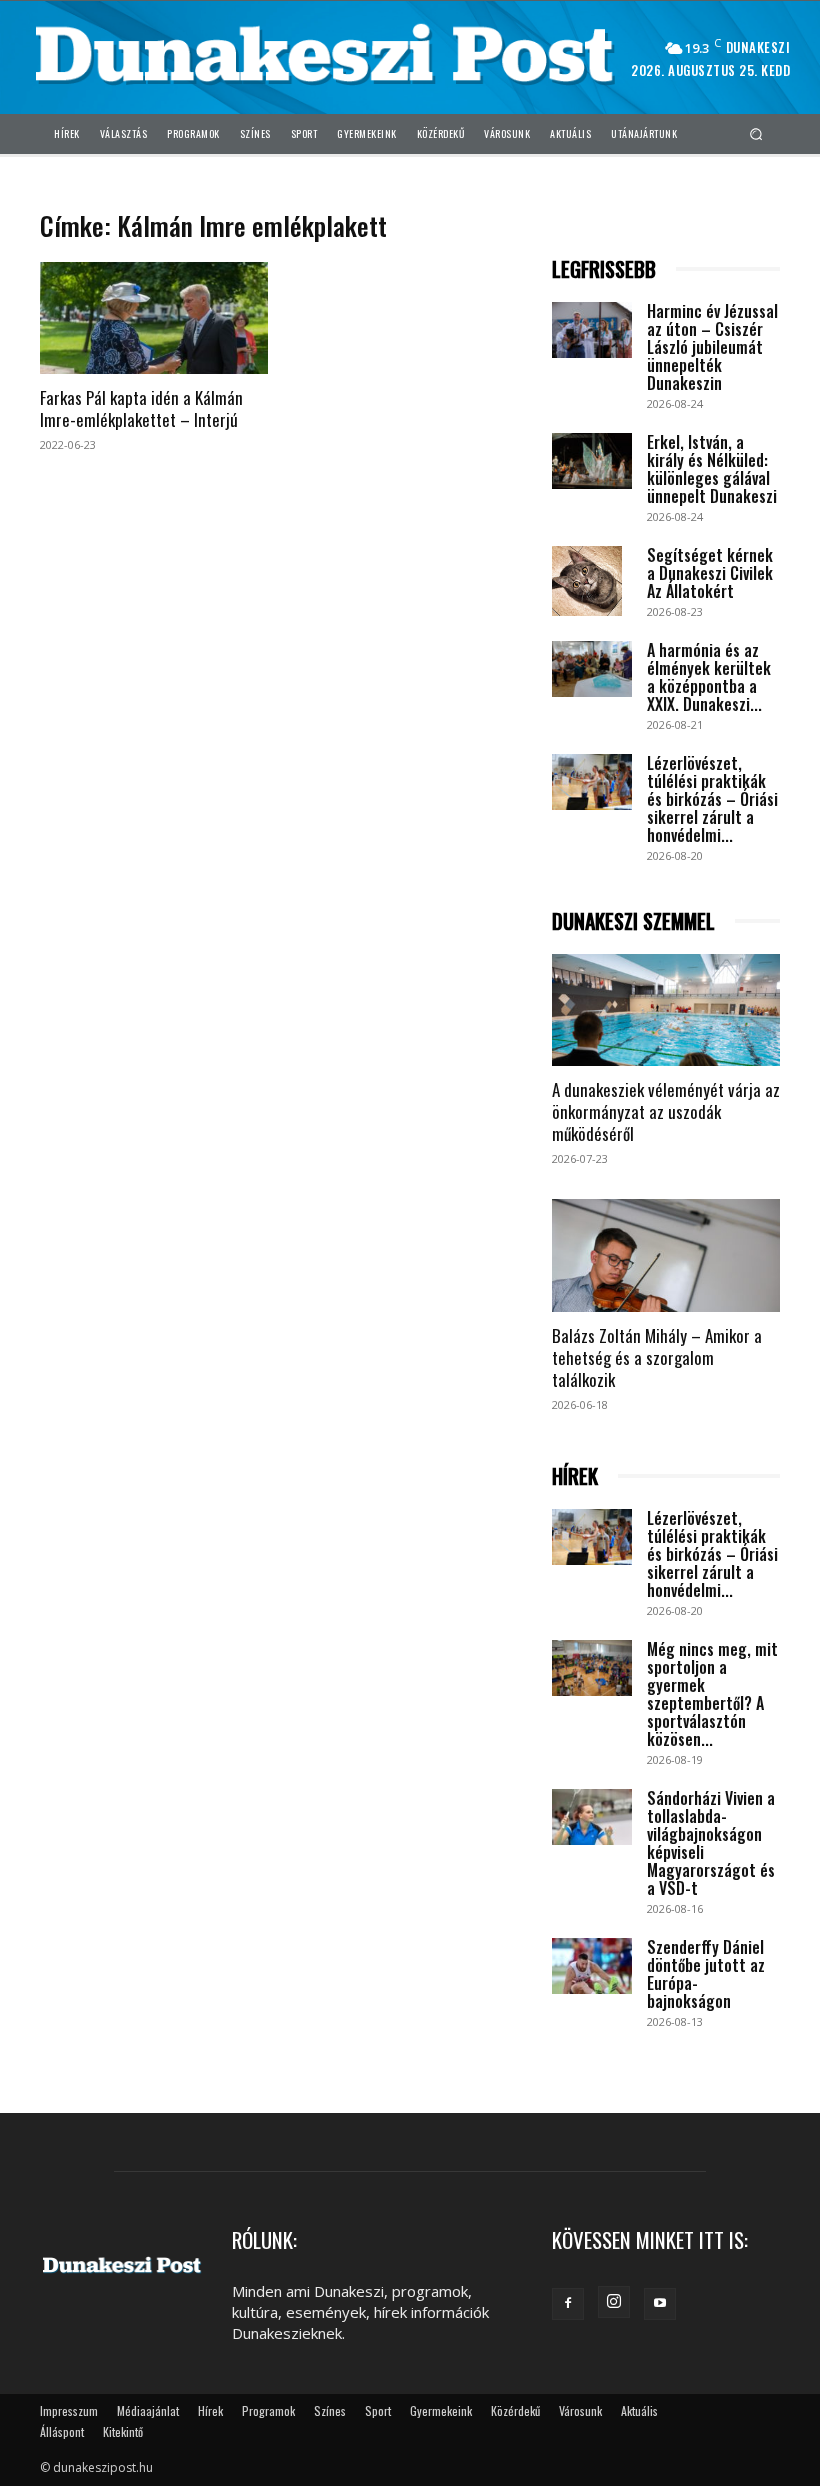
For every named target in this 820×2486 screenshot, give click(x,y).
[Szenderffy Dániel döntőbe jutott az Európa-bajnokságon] (592, 1966)
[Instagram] (614, 2302)
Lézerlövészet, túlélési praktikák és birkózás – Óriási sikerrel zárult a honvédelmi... (712, 799)
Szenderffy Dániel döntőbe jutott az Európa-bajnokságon (706, 1974)
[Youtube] (660, 2304)
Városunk (580, 2410)
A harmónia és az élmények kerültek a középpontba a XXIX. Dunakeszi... (709, 677)
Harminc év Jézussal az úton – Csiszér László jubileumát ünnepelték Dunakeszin (712, 347)
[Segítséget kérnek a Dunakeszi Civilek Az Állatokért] (592, 581)
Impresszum (69, 2410)
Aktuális (639, 2410)
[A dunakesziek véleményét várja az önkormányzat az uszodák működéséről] (666, 1010)
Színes (330, 2410)
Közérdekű (515, 2410)
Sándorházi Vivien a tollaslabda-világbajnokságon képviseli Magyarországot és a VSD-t (711, 1843)
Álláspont (62, 2431)
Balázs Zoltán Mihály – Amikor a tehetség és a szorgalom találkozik (657, 1357)
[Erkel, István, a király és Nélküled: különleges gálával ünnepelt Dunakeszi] (592, 461)
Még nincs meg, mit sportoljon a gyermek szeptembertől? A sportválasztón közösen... (712, 1694)
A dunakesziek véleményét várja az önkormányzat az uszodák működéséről (666, 1111)
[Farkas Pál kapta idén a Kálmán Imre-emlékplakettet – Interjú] (154, 318)
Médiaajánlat (148, 2410)
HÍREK (575, 1476)
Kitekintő (123, 2431)
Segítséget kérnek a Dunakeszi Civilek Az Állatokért (710, 573)
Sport (378, 2410)
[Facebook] (568, 2304)
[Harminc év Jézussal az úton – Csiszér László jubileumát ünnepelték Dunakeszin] (592, 330)
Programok (268, 2410)
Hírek (210, 2410)
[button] (756, 133)
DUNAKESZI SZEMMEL (633, 921)
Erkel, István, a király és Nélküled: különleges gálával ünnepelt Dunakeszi (712, 469)
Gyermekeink (441, 2410)
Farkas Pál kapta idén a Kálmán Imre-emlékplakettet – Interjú (141, 408)
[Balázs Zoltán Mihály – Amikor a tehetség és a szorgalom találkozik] (666, 1255)
